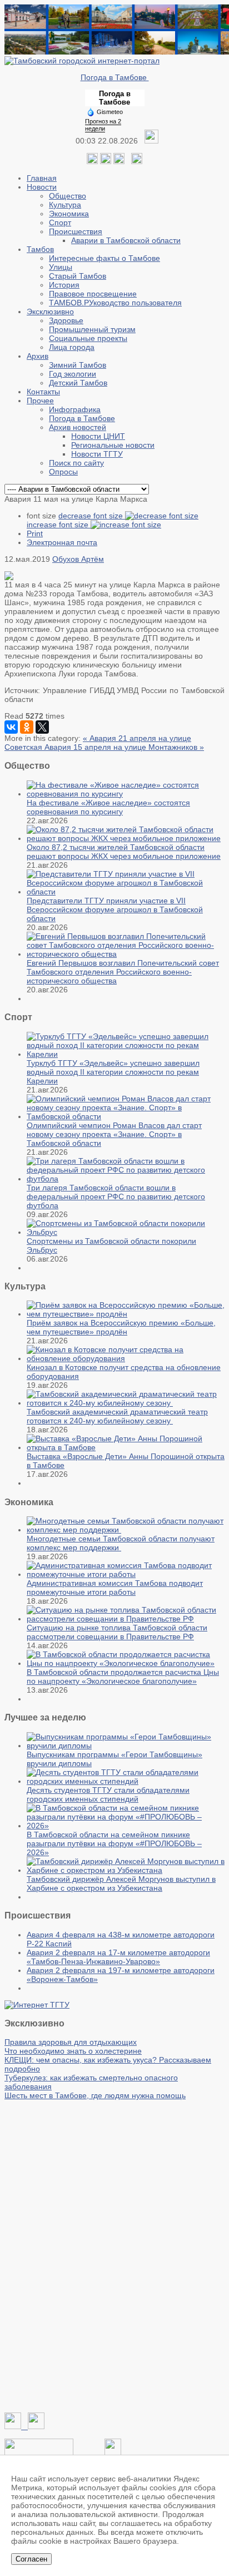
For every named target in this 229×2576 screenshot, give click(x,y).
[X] (42, 727)
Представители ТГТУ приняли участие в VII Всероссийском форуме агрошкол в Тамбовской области (115, 909)
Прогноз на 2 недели (103, 125)
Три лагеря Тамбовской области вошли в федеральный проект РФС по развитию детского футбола (116, 1196)
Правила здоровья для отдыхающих (71, 2042)
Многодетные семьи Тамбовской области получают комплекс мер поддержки (121, 1543)
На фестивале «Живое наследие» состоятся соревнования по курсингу (108, 807)
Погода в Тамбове (115, 77)
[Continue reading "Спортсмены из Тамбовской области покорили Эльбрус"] (126, 1232)
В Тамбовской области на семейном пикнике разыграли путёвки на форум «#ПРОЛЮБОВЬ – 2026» (114, 1843)
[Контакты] (39, 2453)
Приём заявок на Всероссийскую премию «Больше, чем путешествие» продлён (121, 1327)
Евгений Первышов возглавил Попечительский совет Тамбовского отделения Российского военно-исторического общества (123, 972)
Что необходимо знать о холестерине (73, 2051)
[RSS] (119, 161)
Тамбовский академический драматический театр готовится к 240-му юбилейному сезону (117, 1416)
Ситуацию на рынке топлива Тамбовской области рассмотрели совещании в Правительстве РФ (117, 1632)
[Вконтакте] (92, 161)
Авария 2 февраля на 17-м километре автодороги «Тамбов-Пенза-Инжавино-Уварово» (118, 1957)
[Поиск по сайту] (137, 161)
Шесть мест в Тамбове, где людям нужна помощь (95, 2095)
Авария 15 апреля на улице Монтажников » (124, 747)
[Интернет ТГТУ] (37, 2005)
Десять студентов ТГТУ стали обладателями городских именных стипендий (108, 1794)
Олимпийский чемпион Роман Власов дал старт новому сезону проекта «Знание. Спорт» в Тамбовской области (114, 1134)
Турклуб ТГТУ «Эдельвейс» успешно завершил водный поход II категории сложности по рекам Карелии (113, 1072)
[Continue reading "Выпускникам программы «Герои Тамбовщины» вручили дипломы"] (126, 1746)
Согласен (31, 2559)
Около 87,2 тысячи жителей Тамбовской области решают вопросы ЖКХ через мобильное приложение (124, 852)
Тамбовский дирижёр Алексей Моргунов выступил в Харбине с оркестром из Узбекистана (121, 1883)
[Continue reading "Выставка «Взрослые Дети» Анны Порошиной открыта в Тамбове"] (126, 1447)
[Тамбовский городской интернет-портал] (82, 61)
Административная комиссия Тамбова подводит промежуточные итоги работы (115, 1588)
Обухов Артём (78, 559)
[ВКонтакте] (11, 727)
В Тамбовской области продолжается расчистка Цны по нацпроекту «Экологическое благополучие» (123, 1677)
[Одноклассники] (106, 161)
